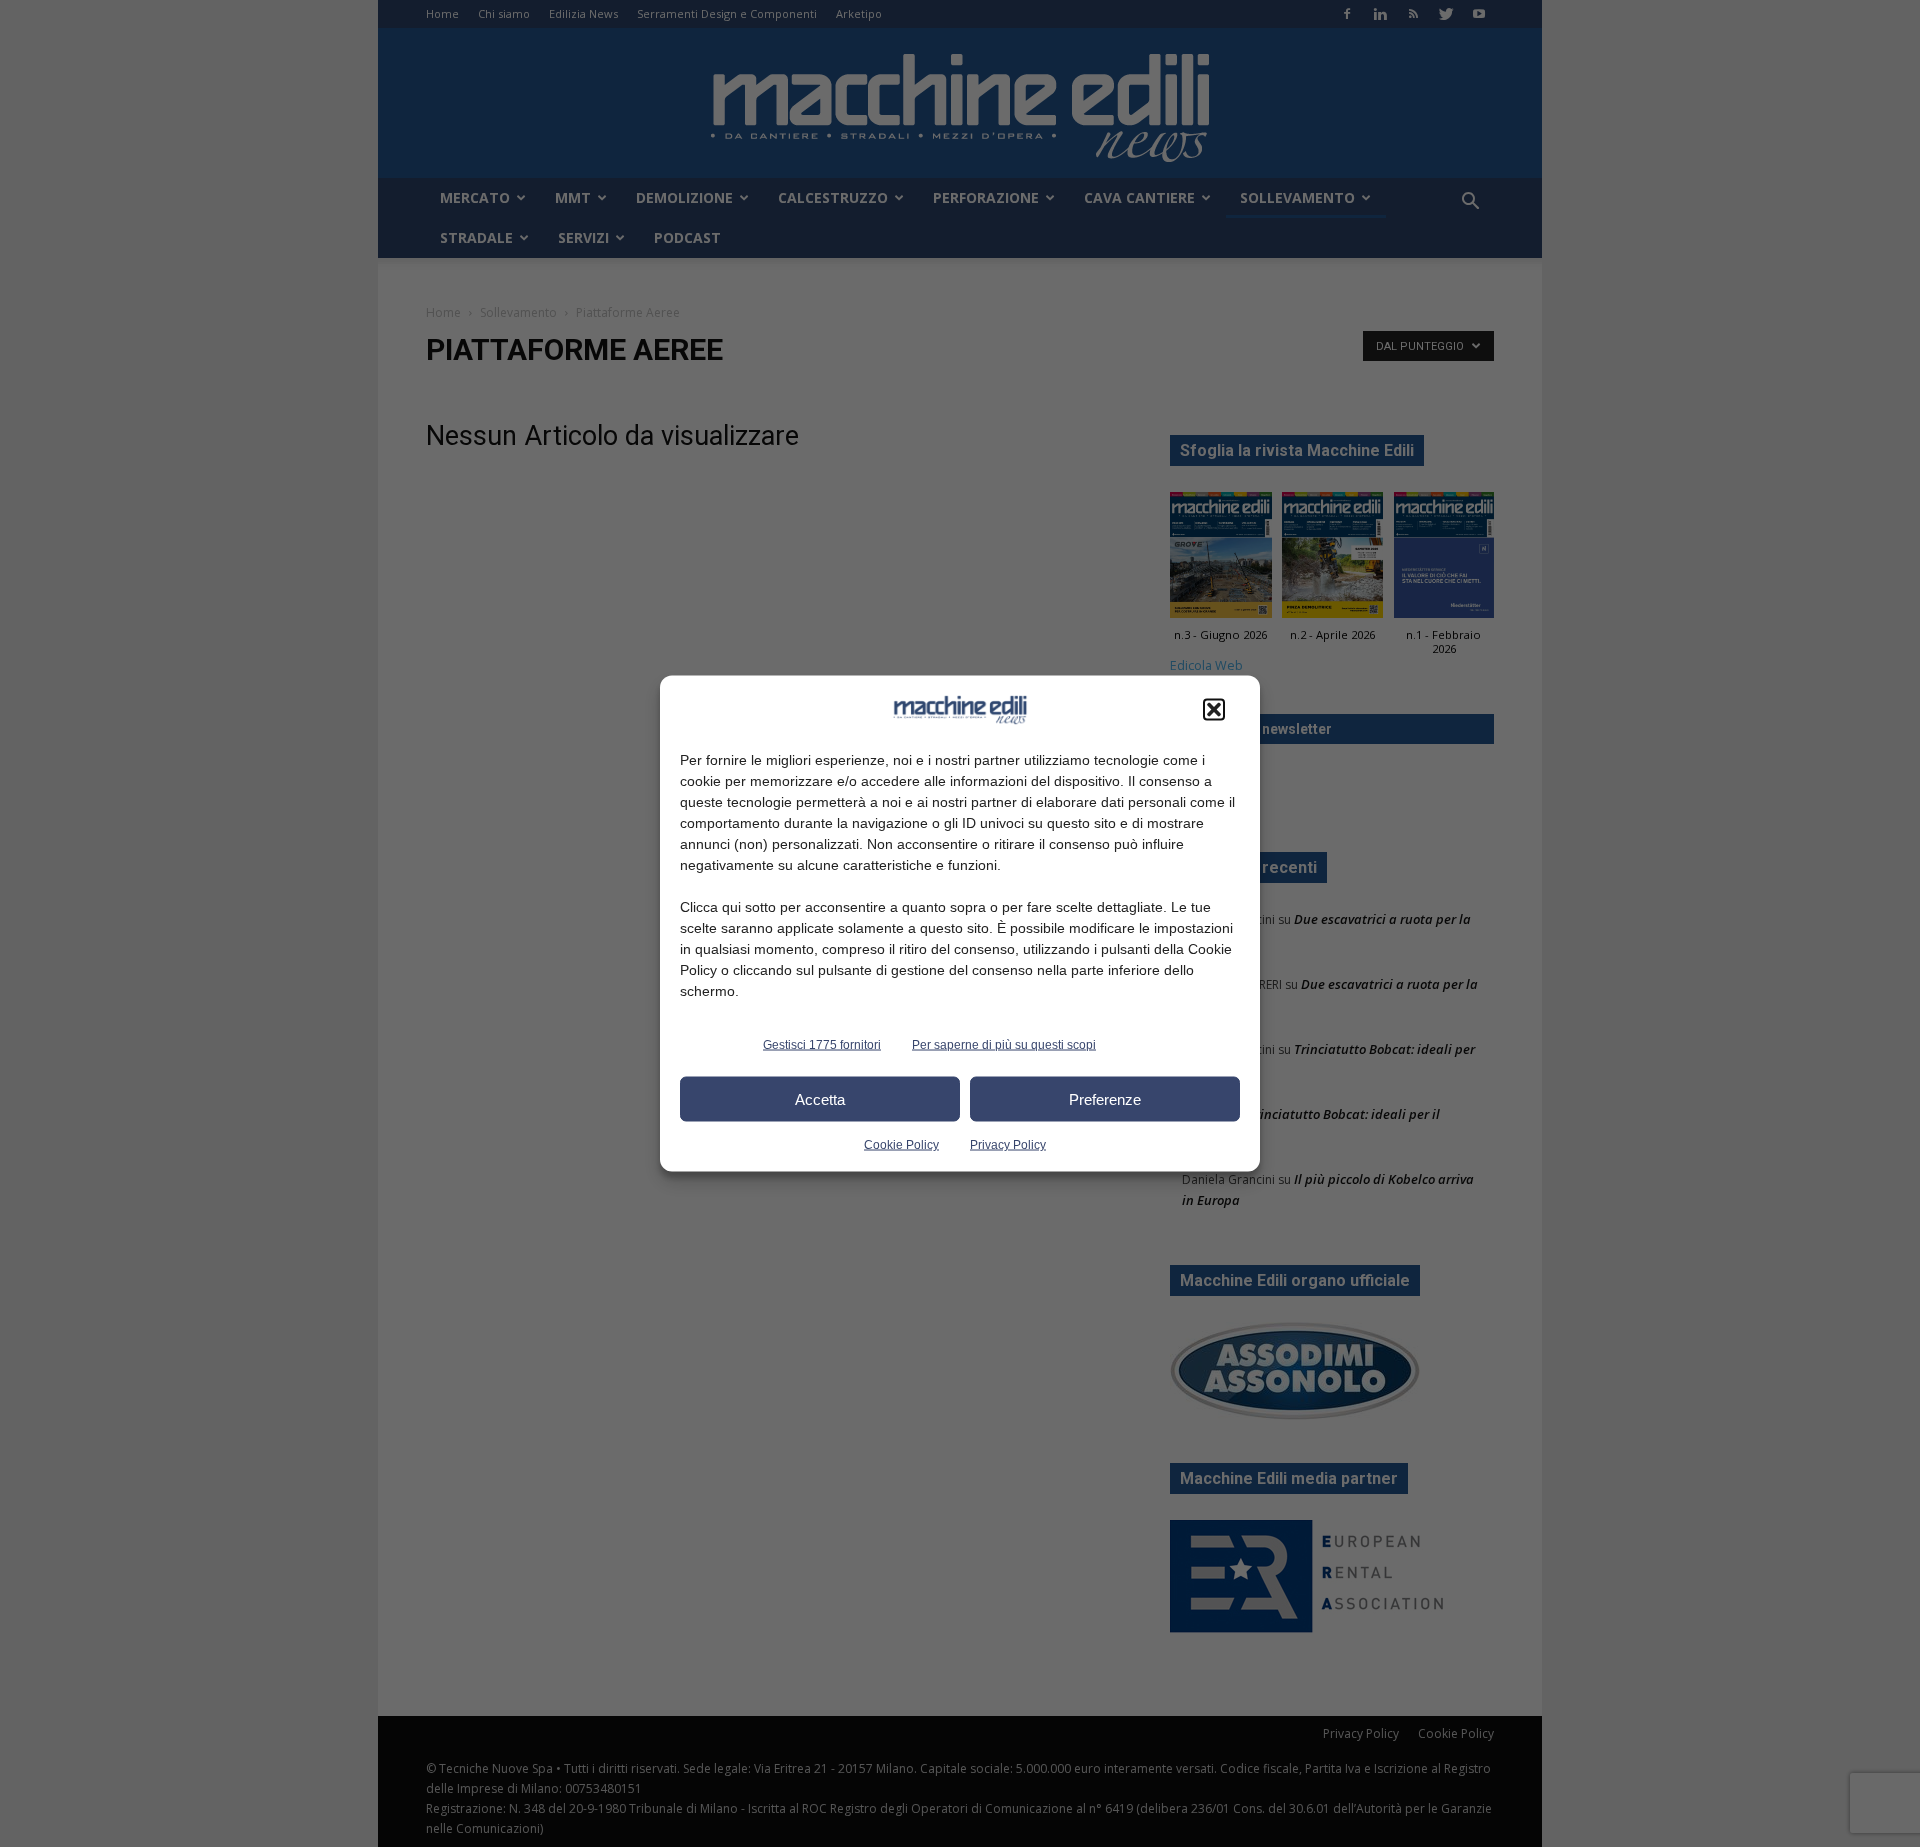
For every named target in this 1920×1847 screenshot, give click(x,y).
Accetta (820, 1098)
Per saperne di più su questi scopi (1004, 1045)
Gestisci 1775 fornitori (822, 1045)
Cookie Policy (901, 1145)
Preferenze (1105, 1098)
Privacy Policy (1008, 1145)
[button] (1214, 710)
